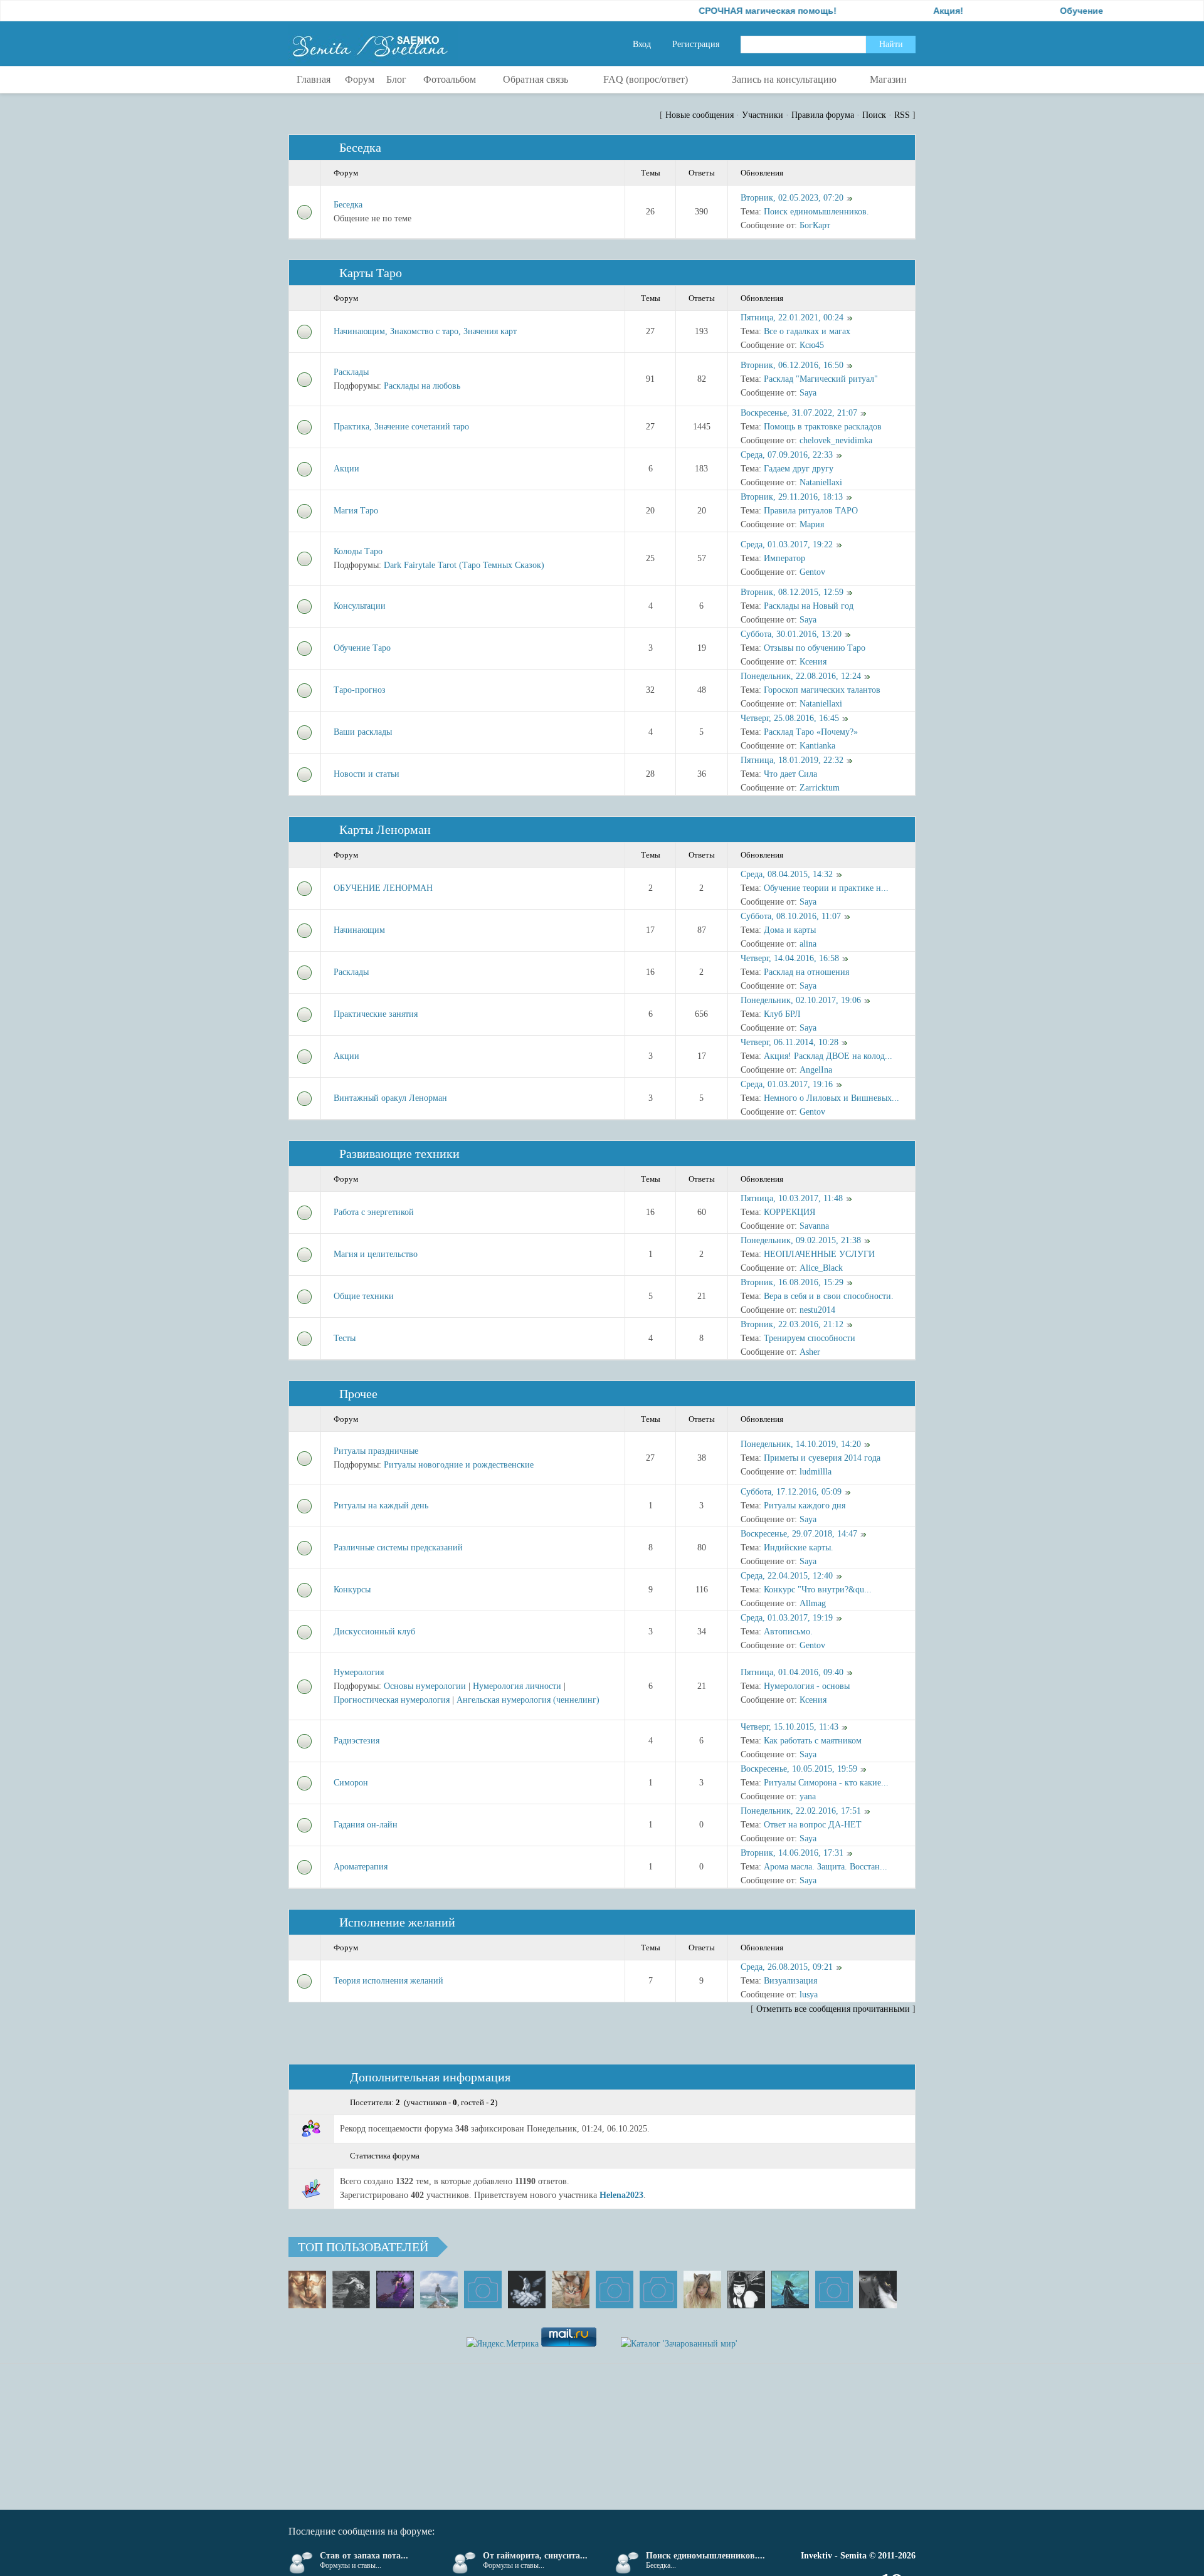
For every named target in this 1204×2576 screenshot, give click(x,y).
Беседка (360, 147)
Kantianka (817, 746)
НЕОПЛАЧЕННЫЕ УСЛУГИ (819, 1254)
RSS (902, 115)
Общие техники (364, 1296)
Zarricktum (820, 788)
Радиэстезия (356, 1741)
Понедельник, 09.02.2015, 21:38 (801, 1240)
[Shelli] (571, 2289)
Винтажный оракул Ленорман (390, 1098)
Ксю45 (812, 345)
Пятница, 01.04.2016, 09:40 (792, 1672)
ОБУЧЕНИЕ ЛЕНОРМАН (383, 888)
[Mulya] (527, 2289)
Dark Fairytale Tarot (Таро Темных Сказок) (464, 565)
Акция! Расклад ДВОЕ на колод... (828, 1056)
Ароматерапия (361, 1867)
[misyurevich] (746, 2289)
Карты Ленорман (385, 829)
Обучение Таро (362, 648)
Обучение (1024, 11)
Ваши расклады (363, 732)
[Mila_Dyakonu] (483, 2289)
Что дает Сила (790, 774)
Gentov (812, 572)
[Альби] (658, 2289)
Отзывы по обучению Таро (815, 648)
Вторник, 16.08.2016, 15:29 (792, 1282)
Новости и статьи (367, 774)
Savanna (814, 1226)
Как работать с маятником (813, 1741)
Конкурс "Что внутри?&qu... (818, 1590)
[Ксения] (790, 2289)
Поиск (874, 115)
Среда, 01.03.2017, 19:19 (787, 1618)
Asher (810, 1352)
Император (784, 558)
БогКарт (815, 225)
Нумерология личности (517, 1686)
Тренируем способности (810, 1338)
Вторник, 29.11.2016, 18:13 (792, 497)
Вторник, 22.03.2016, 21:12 (792, 1324)
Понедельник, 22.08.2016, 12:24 (801, 676)
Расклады (351, 372)
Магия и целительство (376, 1254)
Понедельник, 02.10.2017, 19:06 (801, 1000)
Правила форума (823, 115)
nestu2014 (817, 1310)
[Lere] (878, 2289)
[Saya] (307, 2289)
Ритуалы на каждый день (381, 1506)
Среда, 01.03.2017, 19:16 (787, 1084)
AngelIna (816, 1070)
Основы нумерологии (425, 1686)
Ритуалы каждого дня (805, 1506)
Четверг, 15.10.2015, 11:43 (789, 1727)
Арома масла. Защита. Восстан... (826, 1867)
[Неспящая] (351, 2289)
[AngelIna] (395, 2289)
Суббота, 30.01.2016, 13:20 (791, 634)
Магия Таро (356, 511)
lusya (809, 1995)
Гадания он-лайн (366, 1825)
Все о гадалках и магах (807, 331)
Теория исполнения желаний (388, 1981)
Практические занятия (376, 1014)
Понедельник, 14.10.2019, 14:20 (801, 1444)
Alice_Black (821, 1268)
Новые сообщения (700, 115)
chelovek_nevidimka (836, 440)
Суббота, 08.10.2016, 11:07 (791, 916)
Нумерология (359, 1672)
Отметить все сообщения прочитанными (833, 2009)
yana (808, 1796)
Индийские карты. (799, 1548)
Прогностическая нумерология (392, 1700)
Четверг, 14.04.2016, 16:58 (790, 958)
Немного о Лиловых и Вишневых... (832, 1098)
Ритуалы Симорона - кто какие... (826, 1783)
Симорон (351, 1783)
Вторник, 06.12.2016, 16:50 (792, 365)
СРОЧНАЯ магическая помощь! (710, 11)
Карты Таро (371, 273)
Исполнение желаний (397, 1922)
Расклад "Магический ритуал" (821, 379)
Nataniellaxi (821, 482)
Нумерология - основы (807, 1686)
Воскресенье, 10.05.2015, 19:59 (799, 1769)
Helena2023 (621, 2195)
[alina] (702, 2289)
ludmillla (816, 1472)
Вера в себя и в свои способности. (829, 1296)
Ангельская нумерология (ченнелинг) (528, 1700)
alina (808, 944)
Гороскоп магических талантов (822, 690)
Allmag (813, 1603)
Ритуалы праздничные (376, 1451)
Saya (808, 393)
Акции (346, 469)
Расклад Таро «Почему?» (811, 732)
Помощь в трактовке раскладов (823, 427)
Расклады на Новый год (809, 606)
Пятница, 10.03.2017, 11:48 (792, 1198)
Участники (763, 115)
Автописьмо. (788, 1632)
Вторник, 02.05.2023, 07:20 (792, 198)
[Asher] (834, 2289)
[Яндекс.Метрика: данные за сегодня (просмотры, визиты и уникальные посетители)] (503, 2344)
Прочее (358, 1394)
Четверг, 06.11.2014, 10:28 (789, 1042)
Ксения (813, 662)
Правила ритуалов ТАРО (811, 511)
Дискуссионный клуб (374, 1632)
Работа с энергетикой (374, 1212)
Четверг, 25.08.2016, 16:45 (790, 718)
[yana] (615, 2289)
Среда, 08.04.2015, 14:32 (787, 874)
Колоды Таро (358, 551)
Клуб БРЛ (782, 1014)
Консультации (360, 606)
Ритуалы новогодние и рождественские (459, 1465)
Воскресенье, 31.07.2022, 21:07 (799, 413)
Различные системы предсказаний (398, 1548)
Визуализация (790, 1981)
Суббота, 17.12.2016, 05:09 (791, 1492)
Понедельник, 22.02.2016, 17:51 (801, 1811)
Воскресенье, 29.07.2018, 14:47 (799, 1534)
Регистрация (696, 44)
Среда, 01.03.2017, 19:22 (787, 544)
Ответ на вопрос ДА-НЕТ (813, 1825)
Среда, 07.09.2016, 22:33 (787, 455)
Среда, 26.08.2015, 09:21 (787, 1967)
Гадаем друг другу (799, 469)
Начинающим (359, 930)
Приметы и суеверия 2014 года (822, 1458)
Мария (812, 524)
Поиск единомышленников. (816, 212)
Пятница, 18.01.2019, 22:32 (792, 760)
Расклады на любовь (422, 386)
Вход (642, 44)
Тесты (345, 1338)
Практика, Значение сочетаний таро (401, 427)
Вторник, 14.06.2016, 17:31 (792, 1853)
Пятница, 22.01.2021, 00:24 (792, 318)
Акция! (891, 11)
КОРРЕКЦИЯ (789, 1212)
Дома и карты (790, 930)
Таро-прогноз (360, 690)
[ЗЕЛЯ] (439, 2289)
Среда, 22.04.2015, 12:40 (787, 1576)
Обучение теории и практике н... (826, 888)
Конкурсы (352, 1590)
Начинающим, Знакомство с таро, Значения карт (425, 331)
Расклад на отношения (806, 972)
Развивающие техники (399, 1154)
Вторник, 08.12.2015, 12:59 (792, 592)
